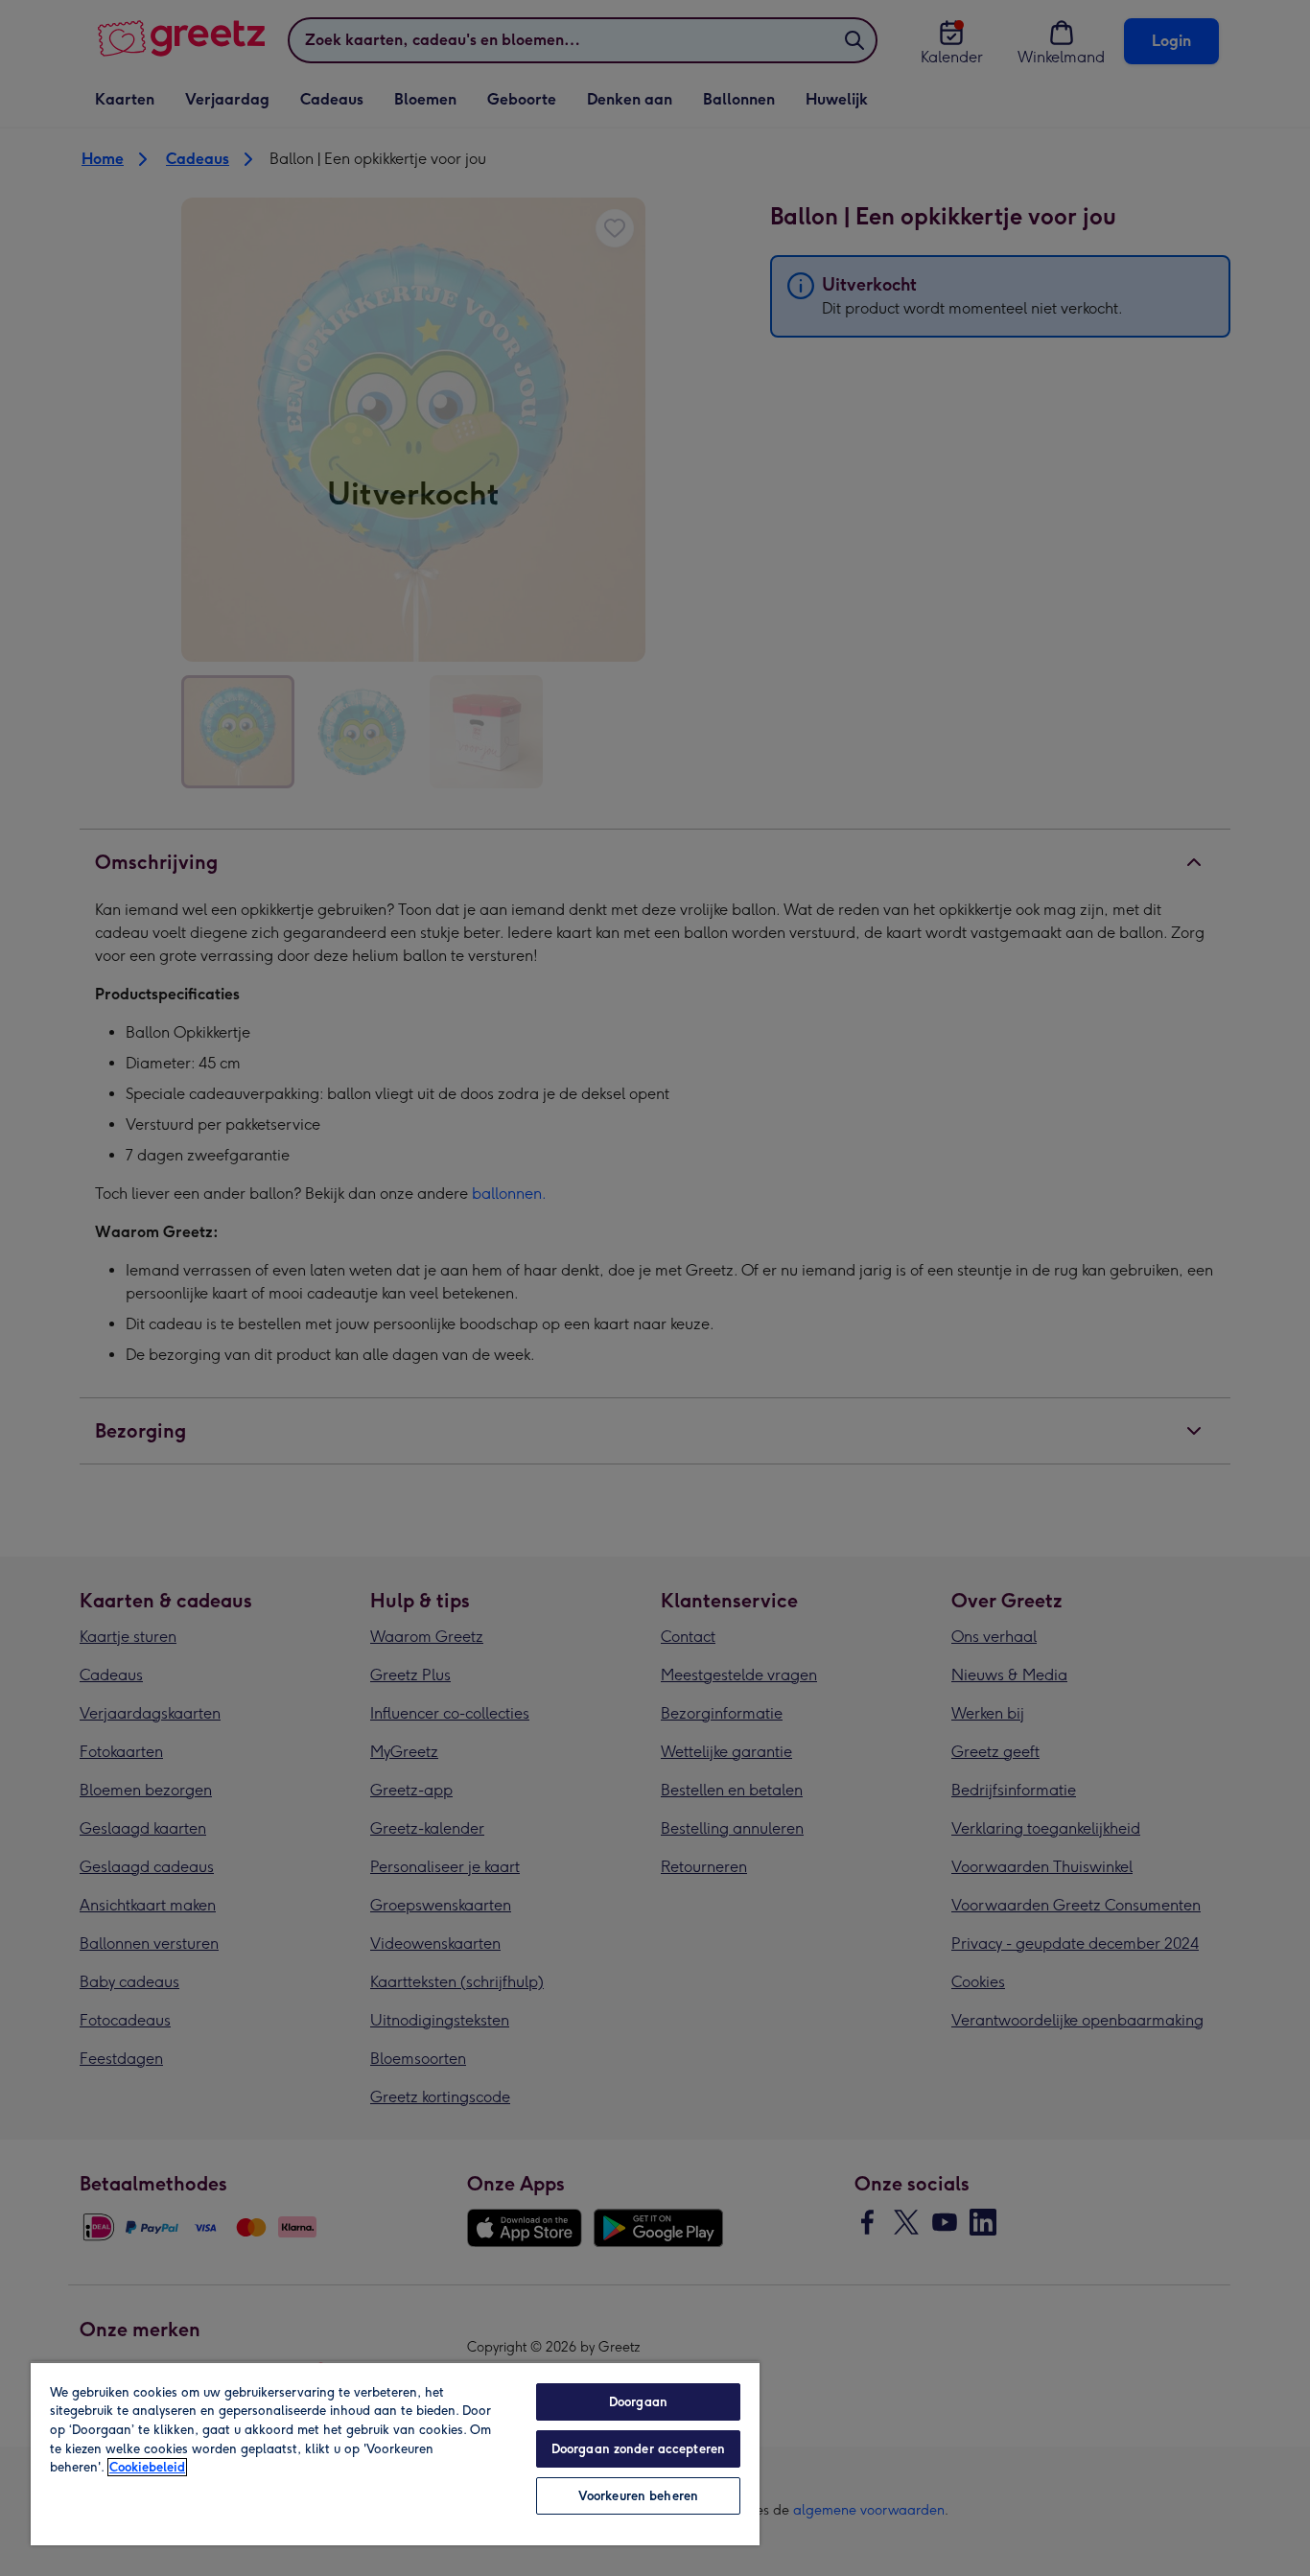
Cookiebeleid (147, 2467)
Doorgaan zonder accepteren (638, 2449)
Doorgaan (638, 2402)
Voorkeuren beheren (638, 2496)
